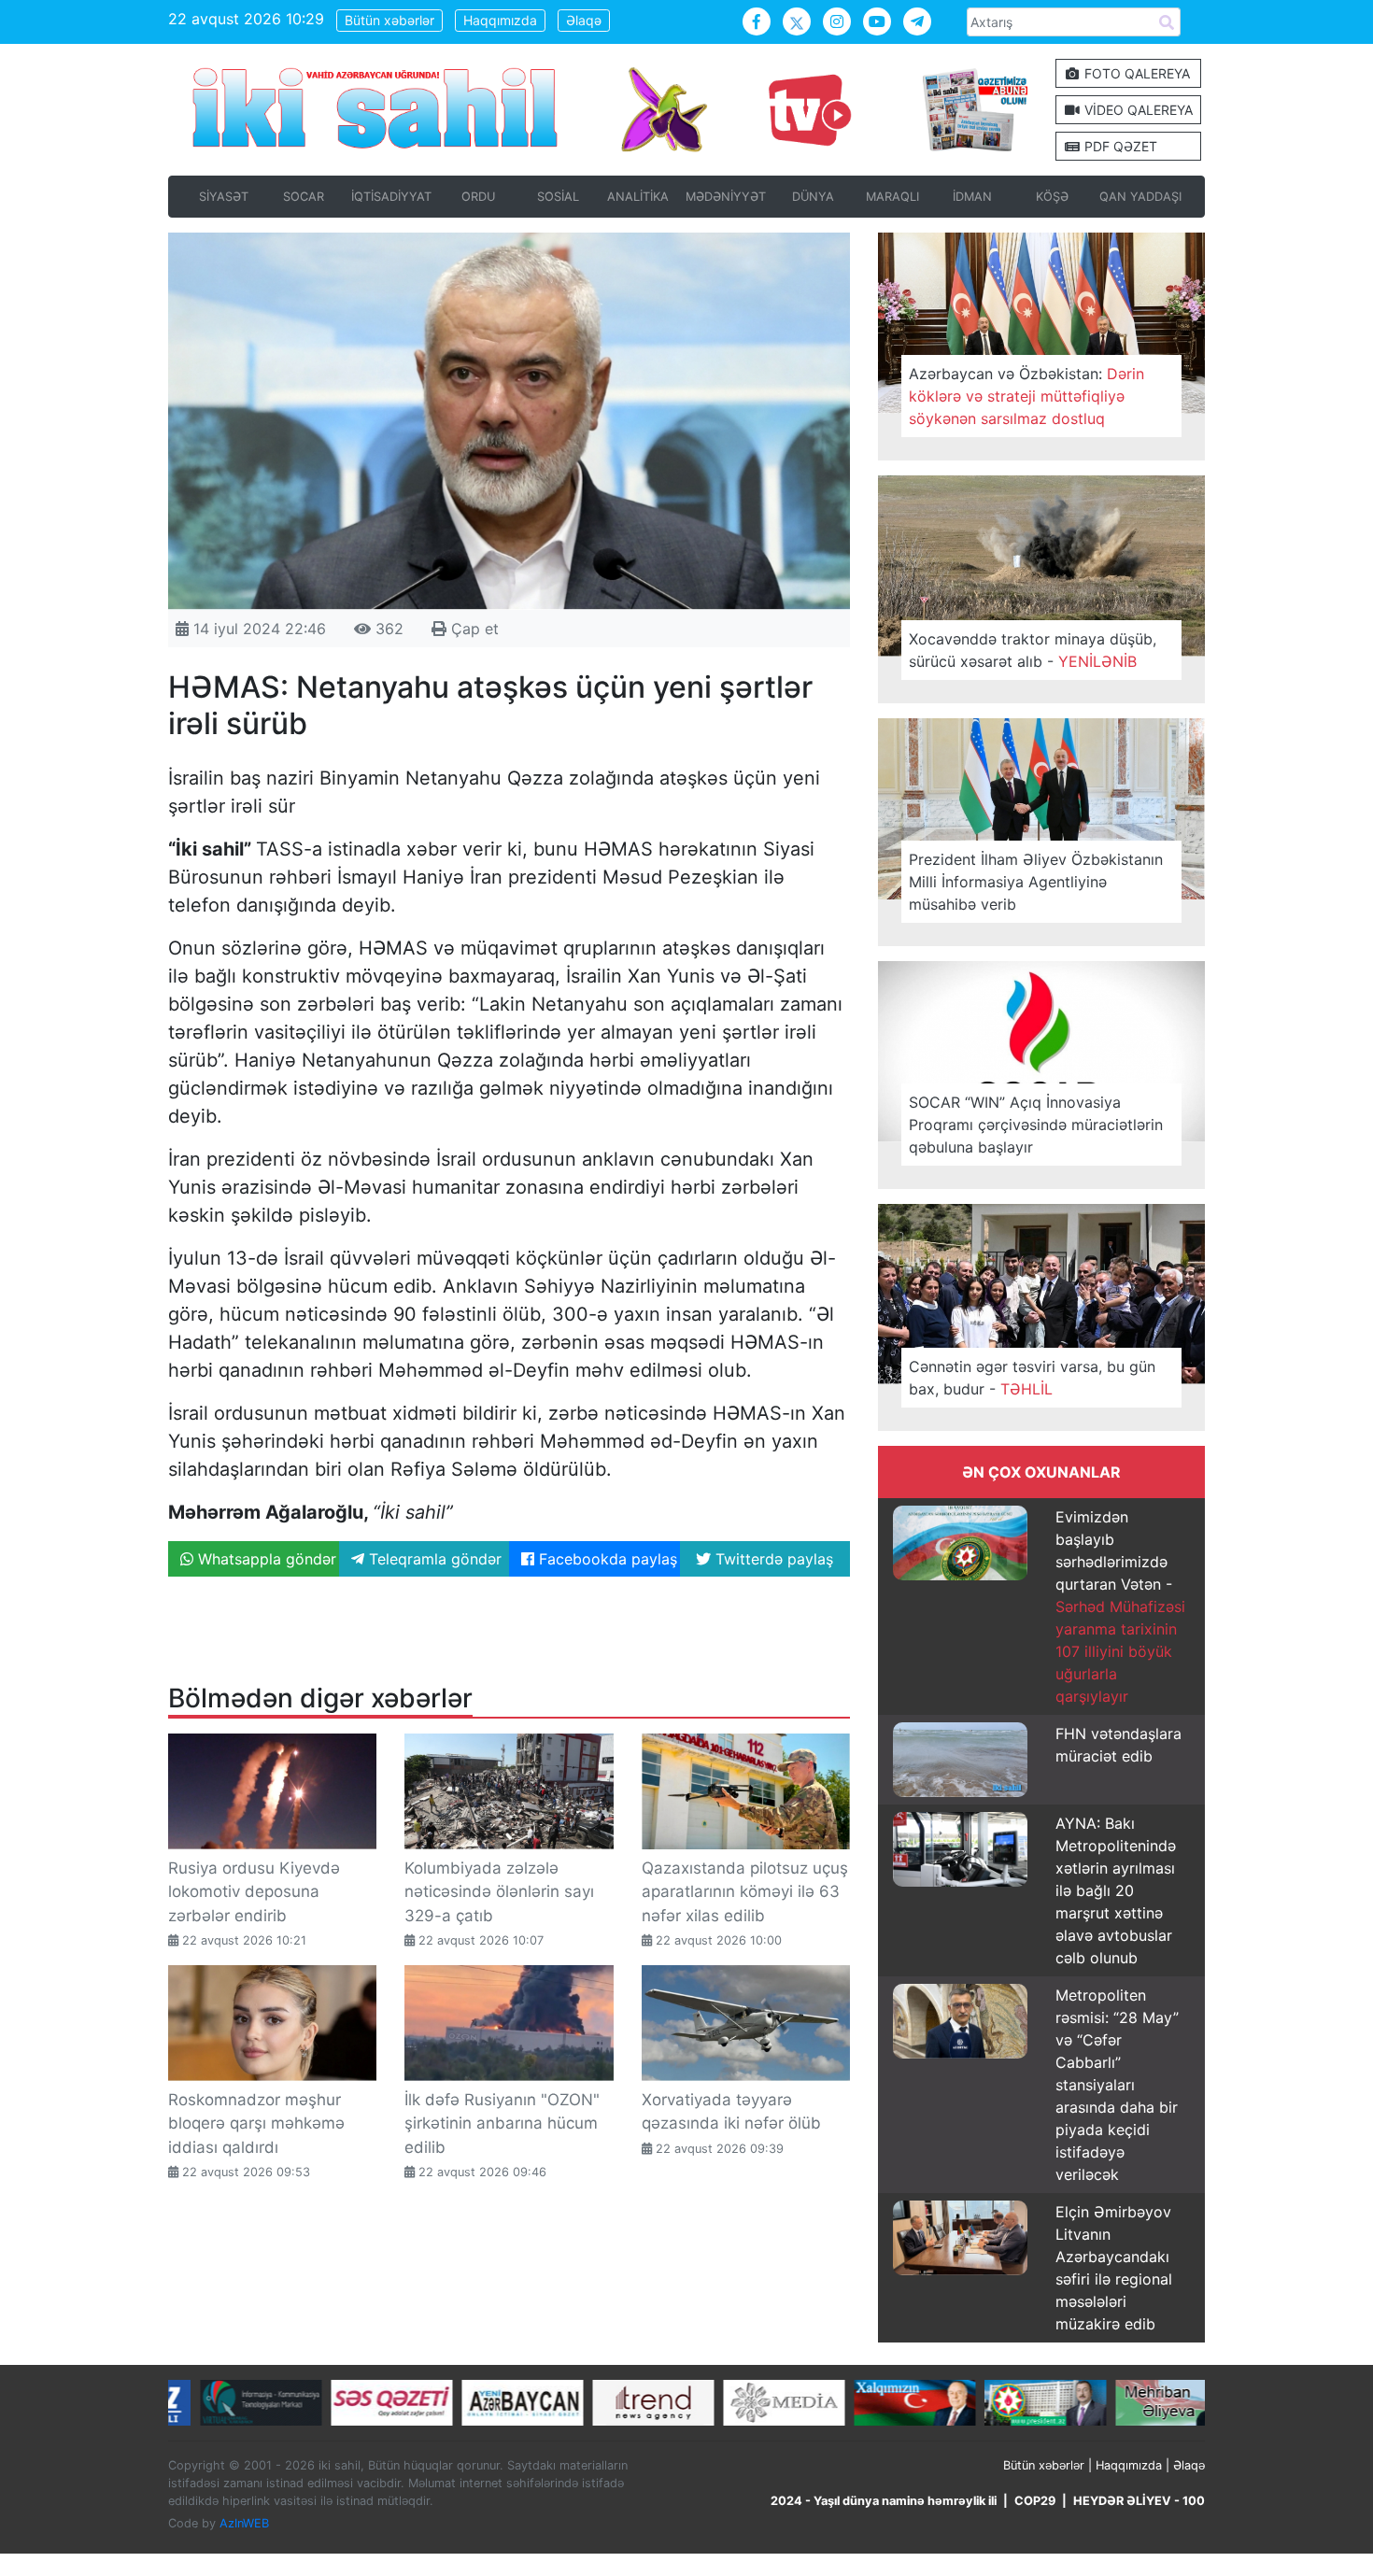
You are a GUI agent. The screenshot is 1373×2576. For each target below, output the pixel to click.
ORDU (478, 197)
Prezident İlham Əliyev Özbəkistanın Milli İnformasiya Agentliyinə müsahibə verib (1036, 882)
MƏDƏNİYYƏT (726, 197)
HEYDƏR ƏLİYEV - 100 (1139, 2501)
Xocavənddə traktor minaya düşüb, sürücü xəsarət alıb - (1033, 650)
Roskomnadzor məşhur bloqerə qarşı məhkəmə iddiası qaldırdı (256, 2123)
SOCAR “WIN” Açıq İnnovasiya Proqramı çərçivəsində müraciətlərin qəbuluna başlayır (1036, 1125)
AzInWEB (244, 2523)
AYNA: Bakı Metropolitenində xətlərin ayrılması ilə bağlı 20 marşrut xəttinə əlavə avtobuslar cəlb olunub (1116, 1890)
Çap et (473, 629)
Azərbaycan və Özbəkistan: (1026, 396)
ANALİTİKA (638, 197)
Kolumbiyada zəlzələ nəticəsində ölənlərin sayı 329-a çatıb (499, 1892)
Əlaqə (584, 20)
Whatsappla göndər (265, 1559)
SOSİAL (558, 197)
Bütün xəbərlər (389, 20)
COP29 (1035, 2501)
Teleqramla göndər (433, 1559)
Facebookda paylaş (606, 1559)
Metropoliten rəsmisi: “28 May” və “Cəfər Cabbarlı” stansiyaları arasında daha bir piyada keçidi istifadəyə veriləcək (1117, 2085)
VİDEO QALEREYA (1137, 110)
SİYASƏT (224, 197)
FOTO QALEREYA (1135, 73)
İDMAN (972, 197)
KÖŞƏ (1052, 197)
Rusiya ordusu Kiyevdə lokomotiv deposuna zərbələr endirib (254, 1892)
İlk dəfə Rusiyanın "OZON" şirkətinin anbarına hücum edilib (502, 2123)
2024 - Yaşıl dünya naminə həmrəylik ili (884, 2501)
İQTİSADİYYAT (391, 197)
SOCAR (304, 197)
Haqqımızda (500, 20)
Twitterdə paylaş (772, 1559)
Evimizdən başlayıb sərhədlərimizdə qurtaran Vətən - (1120, 1606)
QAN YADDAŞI (1140, 197)
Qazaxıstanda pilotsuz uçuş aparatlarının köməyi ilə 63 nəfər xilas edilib (745, 1892)
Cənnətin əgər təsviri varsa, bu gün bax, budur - (1032, 1378)
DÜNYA (813, 197)
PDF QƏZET (1119, 146)
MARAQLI (892, 197)
